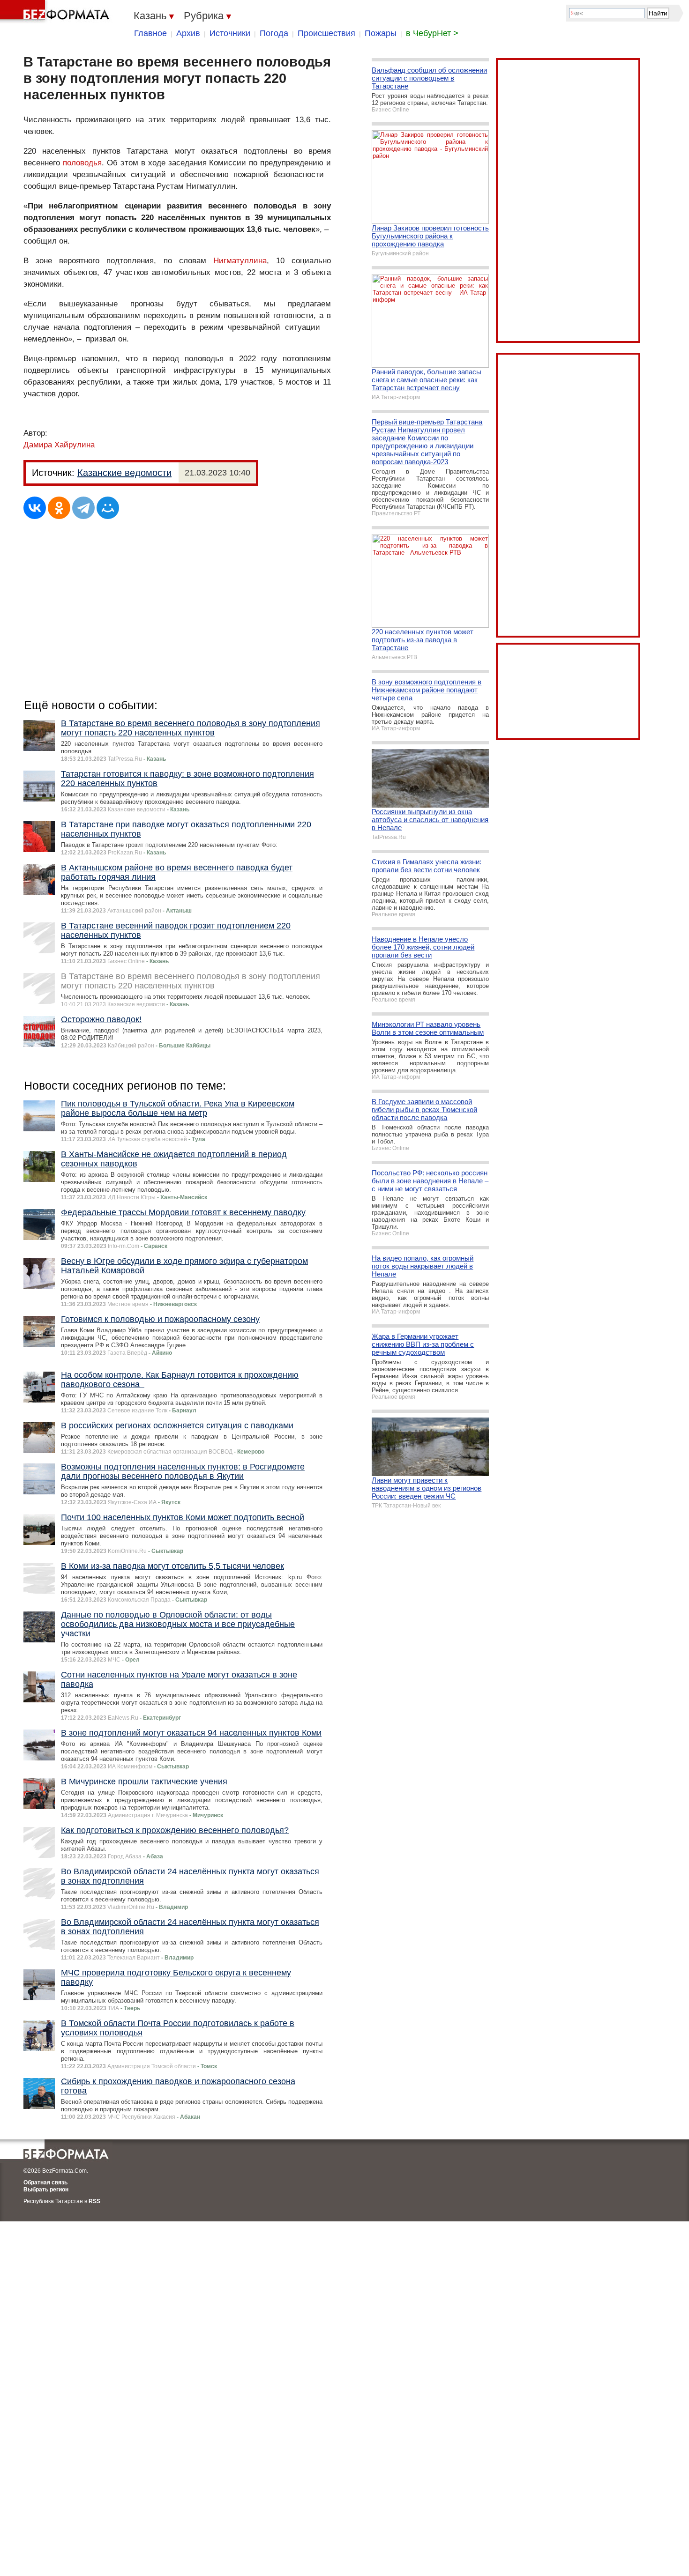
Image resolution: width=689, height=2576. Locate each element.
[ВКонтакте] (35, 508)
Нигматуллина (240, 261)
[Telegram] (83, 508)
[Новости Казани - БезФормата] (56, 12)
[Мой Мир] (108, 508)
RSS (94, 2201)
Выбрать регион (46, 2190)
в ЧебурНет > (432, 33)
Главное (150, 33)
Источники (230, 33)
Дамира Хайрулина (59, 445)
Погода (274, 33)
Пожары (381, 33)
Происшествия (326, 33)
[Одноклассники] (59, 508)
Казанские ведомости (124, 473)
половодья (82, 163)
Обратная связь (45, 2183)
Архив (188, 33)
